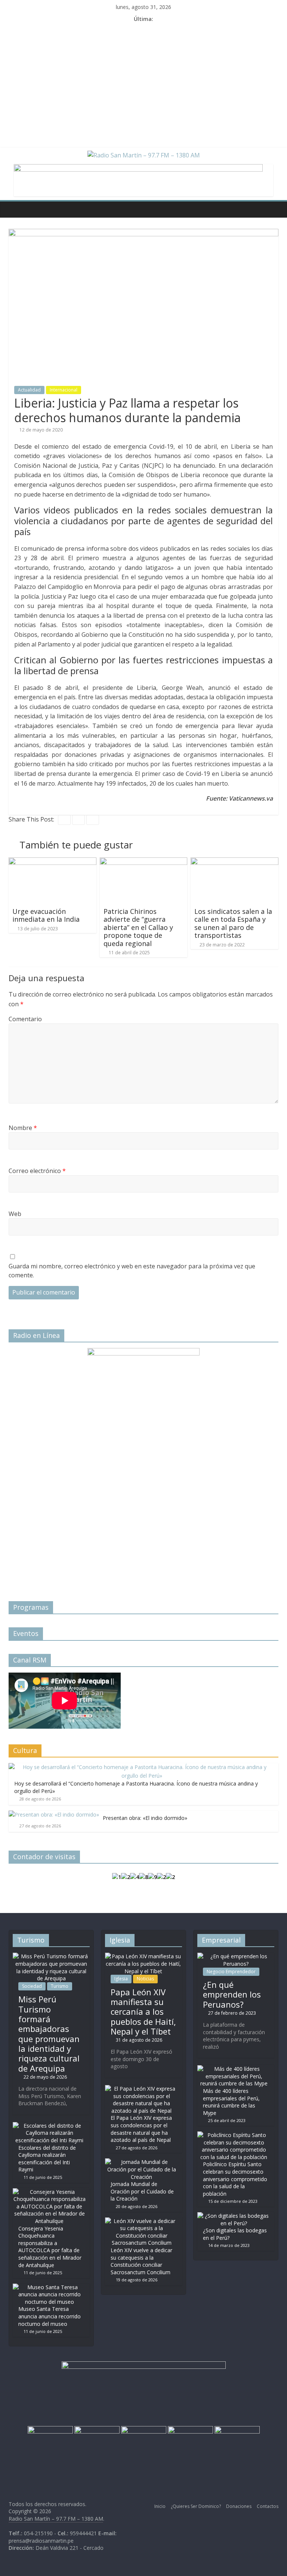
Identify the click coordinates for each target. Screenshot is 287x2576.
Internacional (64, 390)
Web (15, 1214)
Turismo (60, 1986)
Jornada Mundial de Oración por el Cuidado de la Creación (142, 2191)
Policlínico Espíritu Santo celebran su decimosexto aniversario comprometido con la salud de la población (235, 2179)
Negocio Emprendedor (231, 1972)
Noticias (145, 1979)
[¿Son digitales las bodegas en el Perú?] (234, 2216)
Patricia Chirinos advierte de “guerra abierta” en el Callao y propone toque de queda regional (138, 927)
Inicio (160, 2506)
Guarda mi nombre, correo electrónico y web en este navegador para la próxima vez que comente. (132, 1271)
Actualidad (29, 390)
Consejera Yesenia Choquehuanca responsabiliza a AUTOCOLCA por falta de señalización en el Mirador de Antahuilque (50, 2247)
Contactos (268, 2506)
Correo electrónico (37, 1171)
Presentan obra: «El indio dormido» (145, 1818)
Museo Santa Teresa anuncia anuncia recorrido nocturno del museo (50, 2316)
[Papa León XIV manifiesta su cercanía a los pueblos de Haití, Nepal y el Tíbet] (143, 1956)
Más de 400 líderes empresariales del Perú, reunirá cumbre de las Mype (231, 2102)
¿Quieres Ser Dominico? (196, 2506)
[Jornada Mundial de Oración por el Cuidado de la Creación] (142, 2162)
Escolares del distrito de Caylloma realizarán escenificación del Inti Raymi (47, 2159)
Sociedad (32, 1986)
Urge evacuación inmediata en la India (46, 915)
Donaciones (239, 2506)
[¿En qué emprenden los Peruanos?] (236, 1956)
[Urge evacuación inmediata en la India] (53, 862)
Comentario (25, 1019)
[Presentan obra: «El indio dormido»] (54, 1814)
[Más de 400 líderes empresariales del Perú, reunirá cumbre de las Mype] (234, 2069)
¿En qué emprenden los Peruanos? (232, 1994)
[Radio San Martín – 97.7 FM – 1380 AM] (16, 209)
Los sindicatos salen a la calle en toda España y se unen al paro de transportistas (233, 923)
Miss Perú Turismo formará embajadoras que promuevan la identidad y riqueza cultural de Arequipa (49, 2034)
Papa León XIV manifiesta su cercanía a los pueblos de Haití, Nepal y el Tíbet (143, 2012)
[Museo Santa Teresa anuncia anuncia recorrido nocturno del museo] (49, 2287)
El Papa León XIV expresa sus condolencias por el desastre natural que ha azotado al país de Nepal (141, 2129)
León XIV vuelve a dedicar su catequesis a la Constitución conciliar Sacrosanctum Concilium (141, 2261)
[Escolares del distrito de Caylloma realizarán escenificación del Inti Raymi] (49, 2126)
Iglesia (121, 1979)
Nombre (23, 1128)
